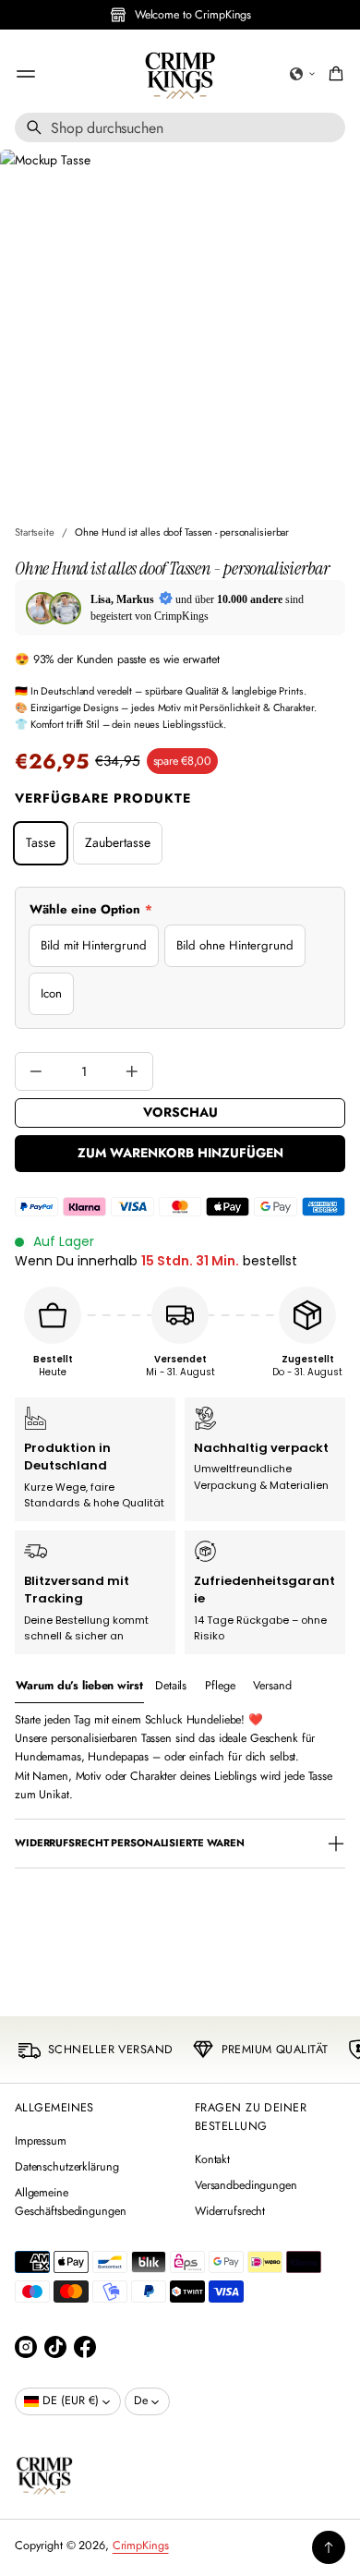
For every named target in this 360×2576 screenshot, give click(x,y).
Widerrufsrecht (230, 2211)
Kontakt (212, 2159)
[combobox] (180, 127)
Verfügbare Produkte (103, 798)
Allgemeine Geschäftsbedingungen (70, 2202)
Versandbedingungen (246, 2185)
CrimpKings (141, 2546)
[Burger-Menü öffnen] (26, 74)
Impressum (41, 2141)
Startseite (35, 532)
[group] (79, 1686)
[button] (303, 74)
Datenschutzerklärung (66, 2167)
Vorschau (180, 1112)
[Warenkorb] (333, 74)
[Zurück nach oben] (329, 2547)
